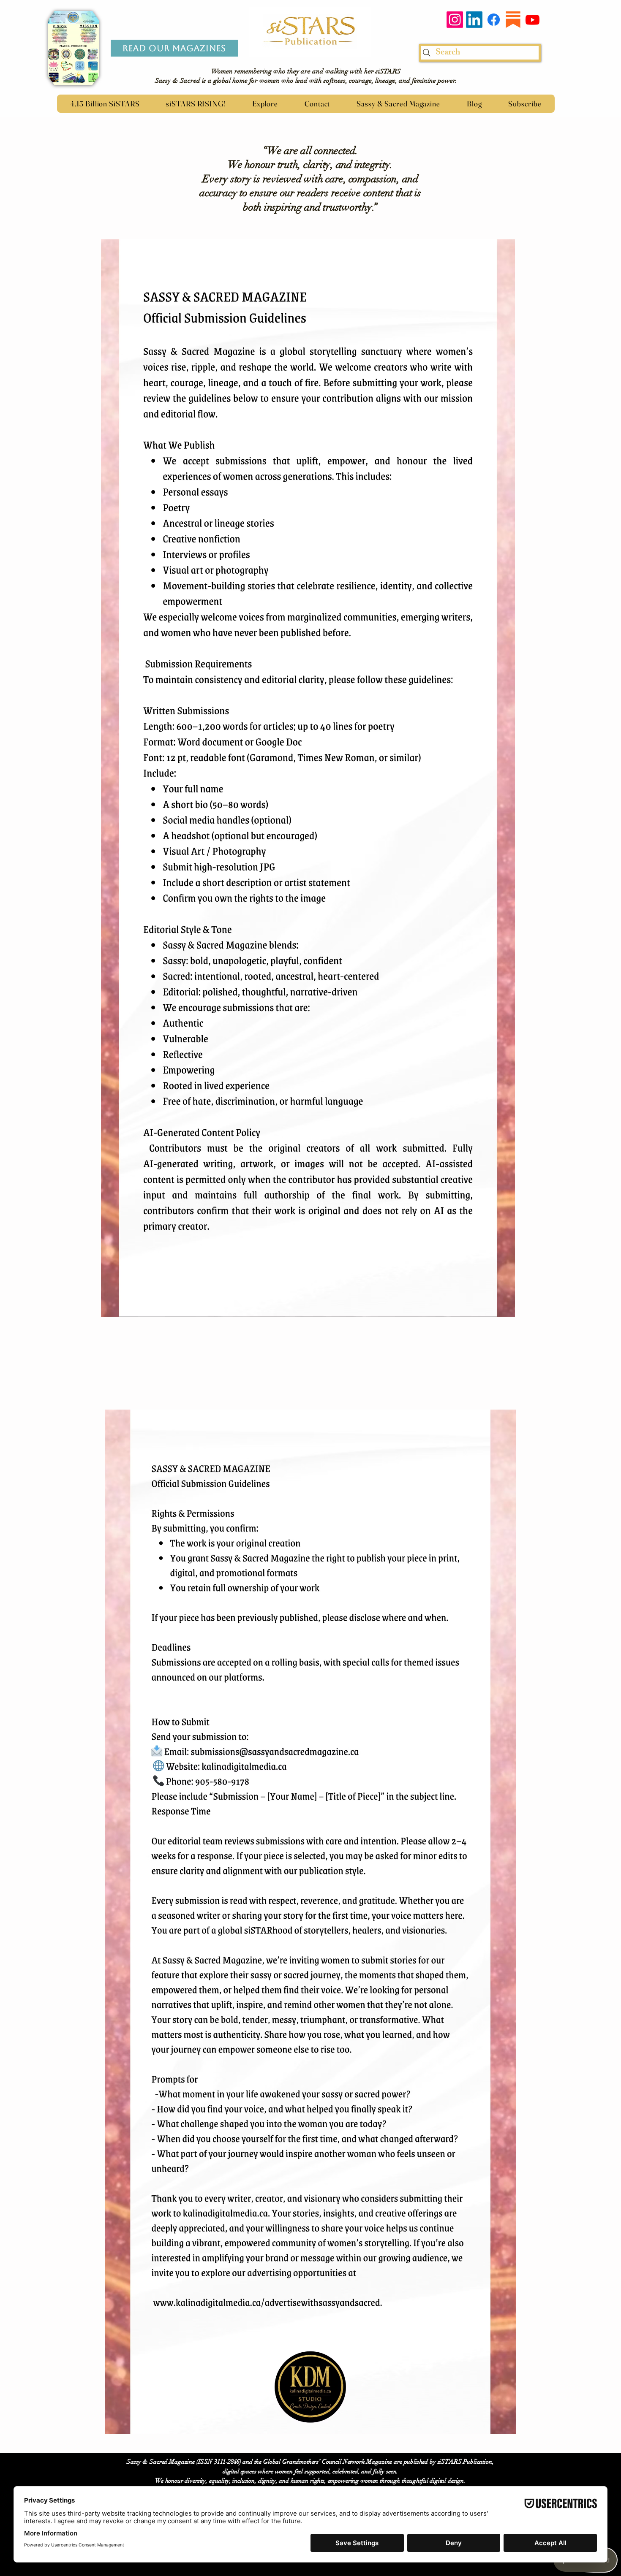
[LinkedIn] (474, 20)
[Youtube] (532, 20)
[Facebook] (494, 20)
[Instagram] (455, 20)
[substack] (513, 20)
